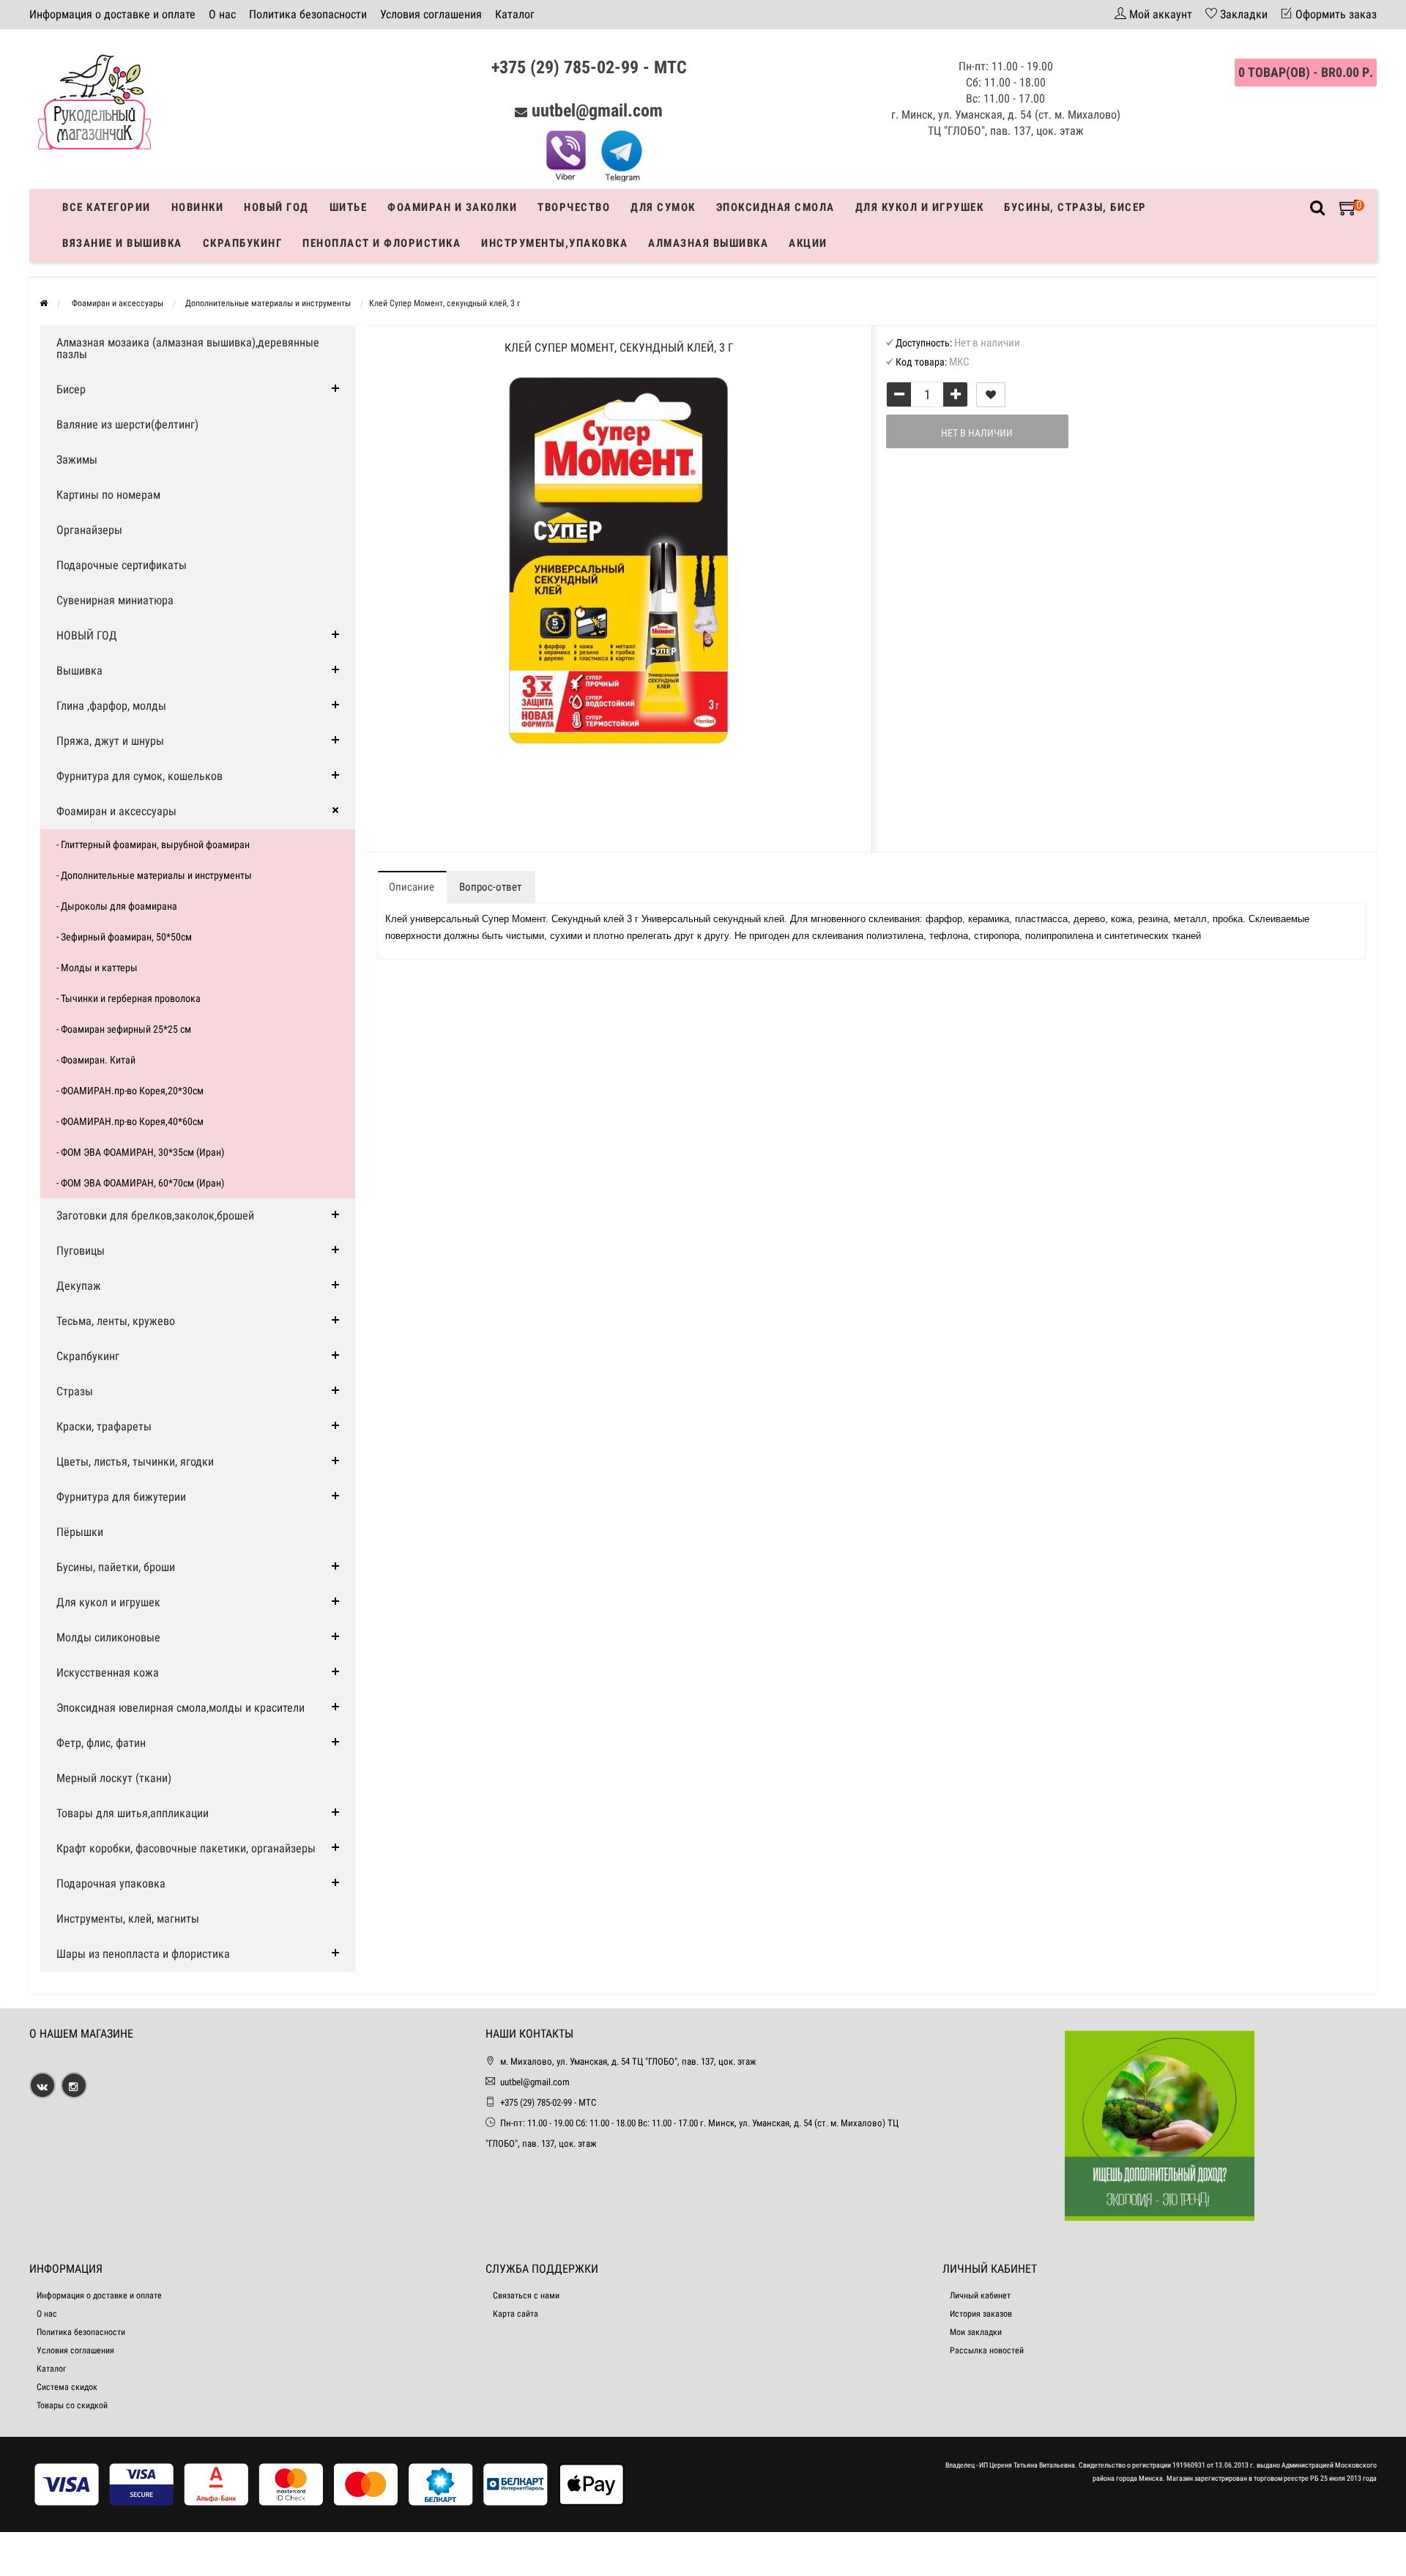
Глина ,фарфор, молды (111, 706)
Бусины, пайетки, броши (116, 1567)
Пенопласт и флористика (382, 243)
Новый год (276, 207)
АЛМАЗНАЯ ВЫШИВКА (708, 243)
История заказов (981, 2314)
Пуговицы (81, 1251)
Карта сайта (516, 2314)
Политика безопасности (308, 14)
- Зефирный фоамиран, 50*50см (124, 937)
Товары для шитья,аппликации (133, 1813)
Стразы (75, 1391)
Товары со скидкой (72, 2405)
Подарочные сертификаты (122, 565)
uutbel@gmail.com (597, 111)
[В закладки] (991, 395)
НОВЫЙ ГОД (87, 635)
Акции (808, 243)
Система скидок (67, 2387)
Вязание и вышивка (122, 243)
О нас (222, 14)
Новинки (198, 207)
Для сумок (663, 207)
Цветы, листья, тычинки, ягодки (135, 1462)
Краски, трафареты (104, 1426)
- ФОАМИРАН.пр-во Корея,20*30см (130, 1091)
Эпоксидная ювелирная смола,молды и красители (181, 1708)
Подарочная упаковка (111, 1883)
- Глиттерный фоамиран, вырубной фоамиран (153, 845)
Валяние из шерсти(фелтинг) (127, 424)
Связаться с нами (526, 2295)
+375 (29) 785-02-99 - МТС (589, 67)
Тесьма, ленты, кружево (116, 1321)
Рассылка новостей (987, 2350)
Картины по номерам (108, 495)
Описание (412, 887)
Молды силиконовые (108, 1637)
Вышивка (79, 671)
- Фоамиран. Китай (96, 1060)
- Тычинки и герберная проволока (129, 998)
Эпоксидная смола (775, 207)
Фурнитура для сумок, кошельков (140, 776)
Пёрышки (80, 1532)
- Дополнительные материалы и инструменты (154, 875)
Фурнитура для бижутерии (121, 1497)
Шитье (349, 207)
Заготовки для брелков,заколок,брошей (155, 1215)
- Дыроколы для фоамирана (117, 906)
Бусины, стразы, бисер (1075, 207)
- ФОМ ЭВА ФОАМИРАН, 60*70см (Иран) (140, 1183)
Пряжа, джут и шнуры (110, 741)
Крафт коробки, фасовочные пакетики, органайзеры (186, 1848)
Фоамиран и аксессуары (116, 811)
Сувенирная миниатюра (115, 600)
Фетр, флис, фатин (101, 1743)
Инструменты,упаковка (554, 243)
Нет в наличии (977, 433)
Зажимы (77, 460)
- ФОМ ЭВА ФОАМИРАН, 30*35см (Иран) (140, 1152)
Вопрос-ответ (490, 887)
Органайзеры (89, 530)
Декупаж (79, 1286)
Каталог (515, 14)
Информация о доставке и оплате (112, 14)
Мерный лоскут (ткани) (114, 1778)
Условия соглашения (431, 14)
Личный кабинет (980, 2295)
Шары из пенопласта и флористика (143, 1954)
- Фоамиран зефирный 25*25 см (124, 1029)
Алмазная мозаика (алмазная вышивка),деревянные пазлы (188, 348)
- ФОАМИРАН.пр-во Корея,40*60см (130, 1121)
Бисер (71, 389)
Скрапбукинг (243, 243)
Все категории (107, 207)
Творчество (574, 207)
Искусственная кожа (108, 1673)
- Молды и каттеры (97, 968)
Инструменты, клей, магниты (128, 1919)
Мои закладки (976, 2332)
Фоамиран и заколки (452, 207)
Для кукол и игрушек (920, 207)
